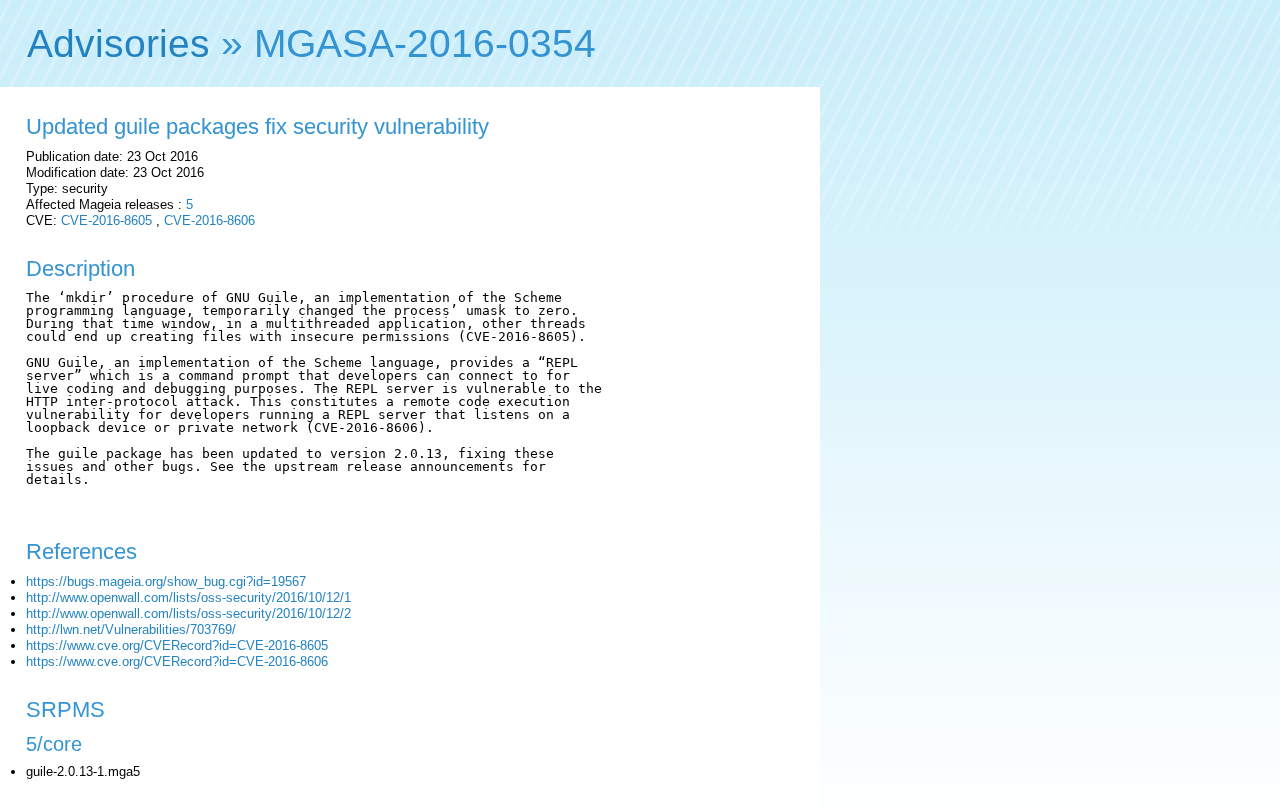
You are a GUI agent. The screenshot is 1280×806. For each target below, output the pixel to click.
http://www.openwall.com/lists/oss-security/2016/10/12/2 (188, 613)
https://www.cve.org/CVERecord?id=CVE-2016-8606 (177, 661)
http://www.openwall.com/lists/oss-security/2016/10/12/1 (188, 597)
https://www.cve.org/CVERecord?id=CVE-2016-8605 (177, 645)
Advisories (118, 43)
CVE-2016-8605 (106, 220)
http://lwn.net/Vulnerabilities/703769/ (131, 629)
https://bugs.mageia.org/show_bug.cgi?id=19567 (166, 581)
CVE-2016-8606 (209, 220)
